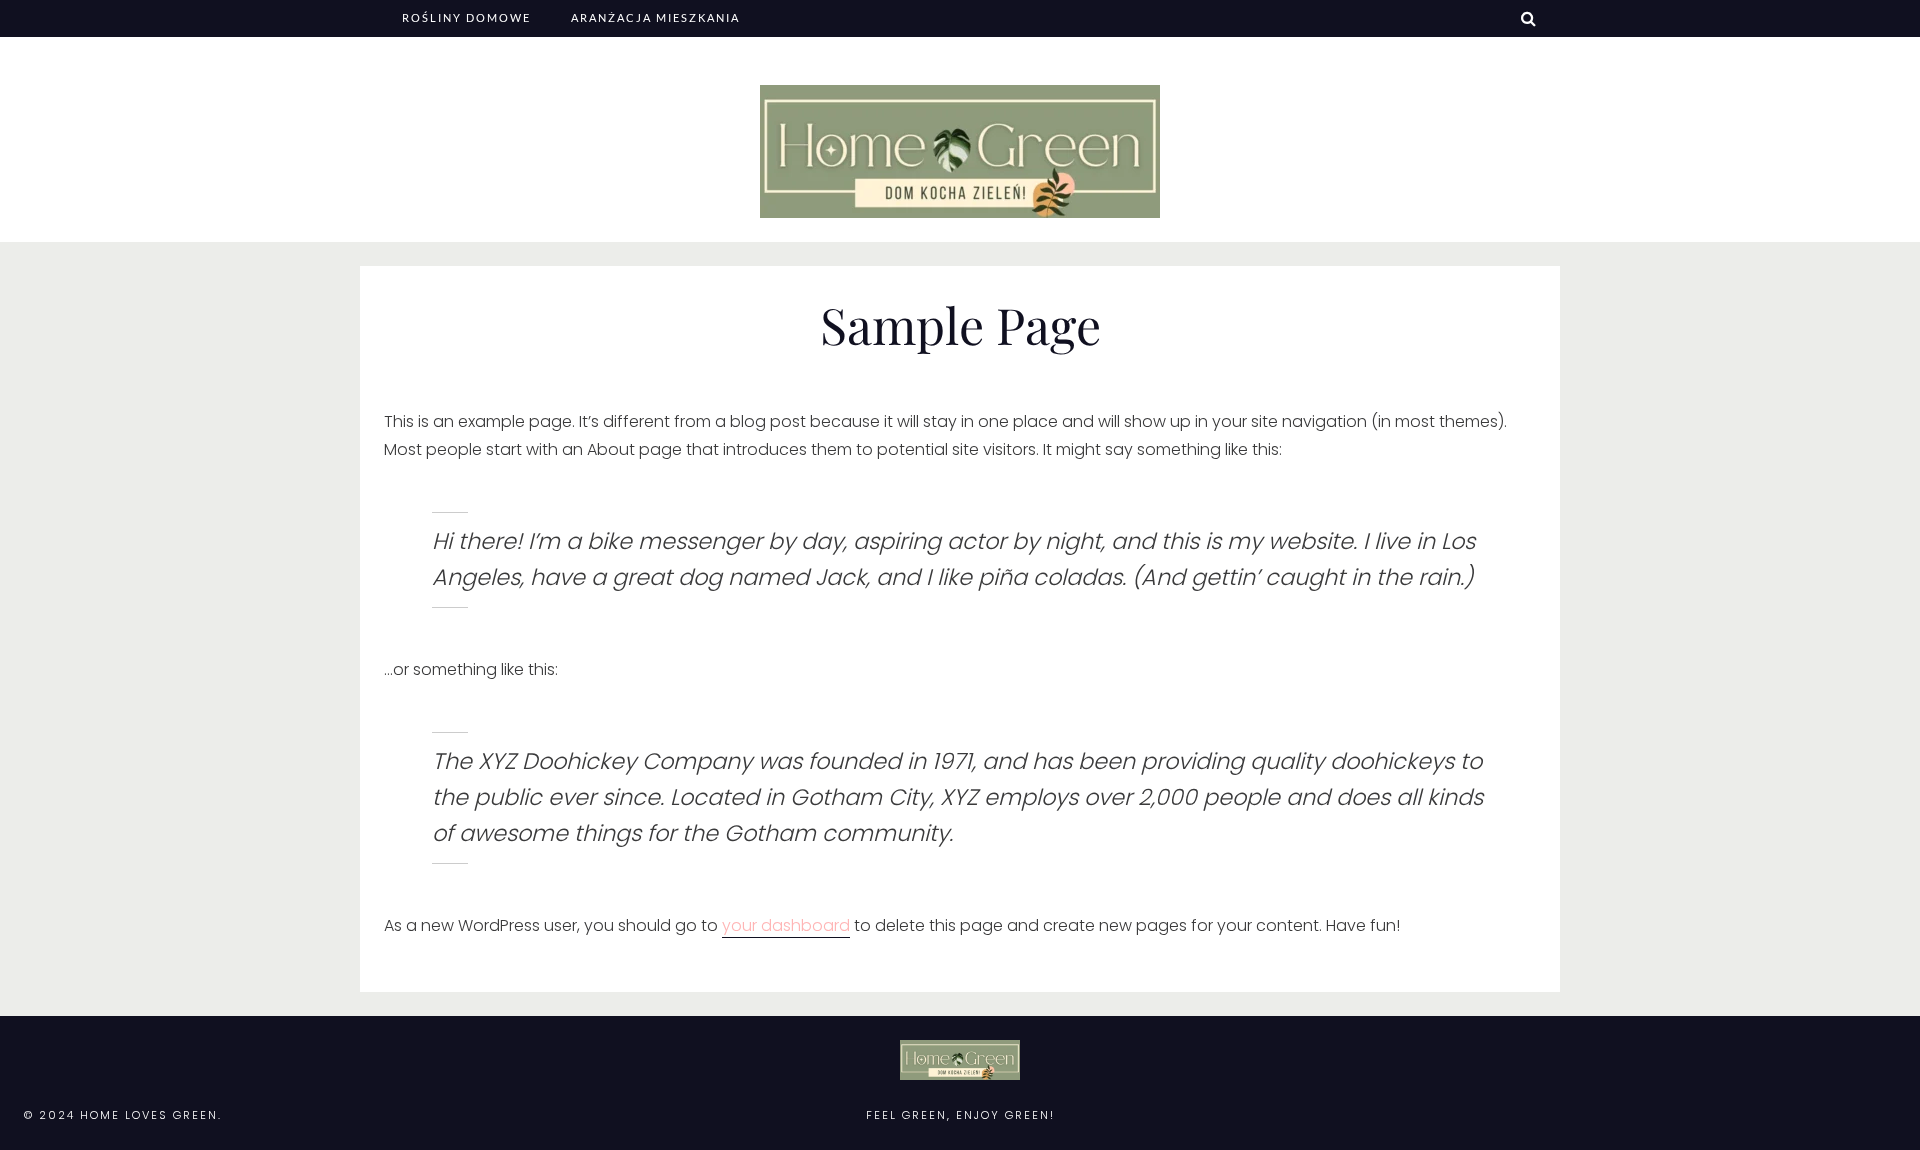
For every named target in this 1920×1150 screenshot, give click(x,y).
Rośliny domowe (466, 17)
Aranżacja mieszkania (655, 17)
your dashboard (786, 925)
